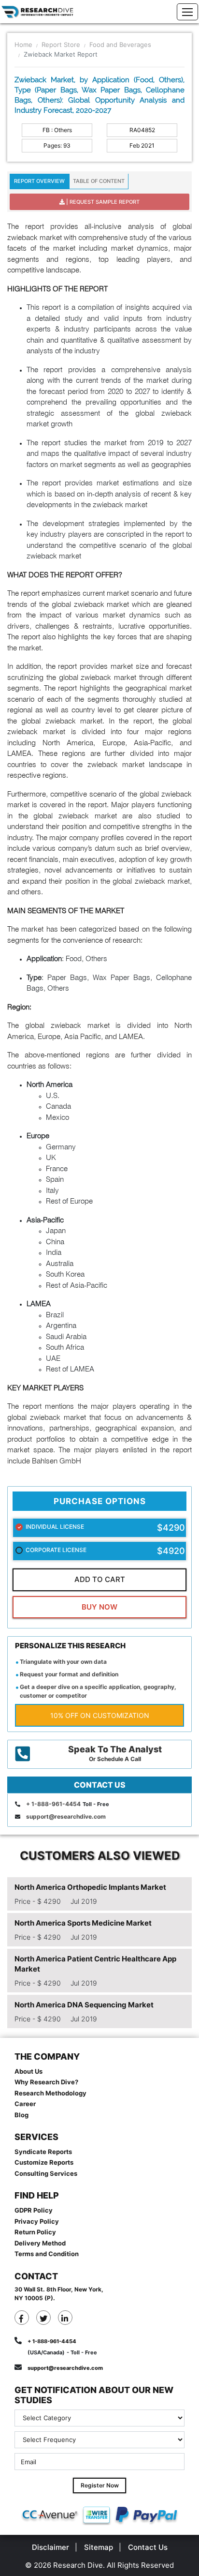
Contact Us (148, 2547)
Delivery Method (40, 2243)
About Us (28, 2071)
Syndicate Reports (43, 2152)
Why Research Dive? (46, 2082)
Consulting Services (46, 2173)
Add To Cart (100, 1579)
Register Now (100, 2485)
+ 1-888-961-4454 (53, 1804)
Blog (21, 2115)
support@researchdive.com (66, 1816)
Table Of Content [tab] (99, 181)
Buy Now (99, 1607)
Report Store (61, 45)
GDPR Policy (34, 2210)
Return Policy (35, 2232)
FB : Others (57, 130)
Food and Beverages (120, 45)
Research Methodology (50, 2093)
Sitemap (99, 2547)
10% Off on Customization (100, 1715)
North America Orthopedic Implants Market (90, 1887)
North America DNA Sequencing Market (84, 2005)
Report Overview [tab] (39, 181)
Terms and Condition (47, 2254)
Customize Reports (44, 2162)
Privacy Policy (37, 2221)
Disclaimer (50, 2547)
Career (25, 2104)
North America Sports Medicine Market (83, 1923)
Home (23, 45)
